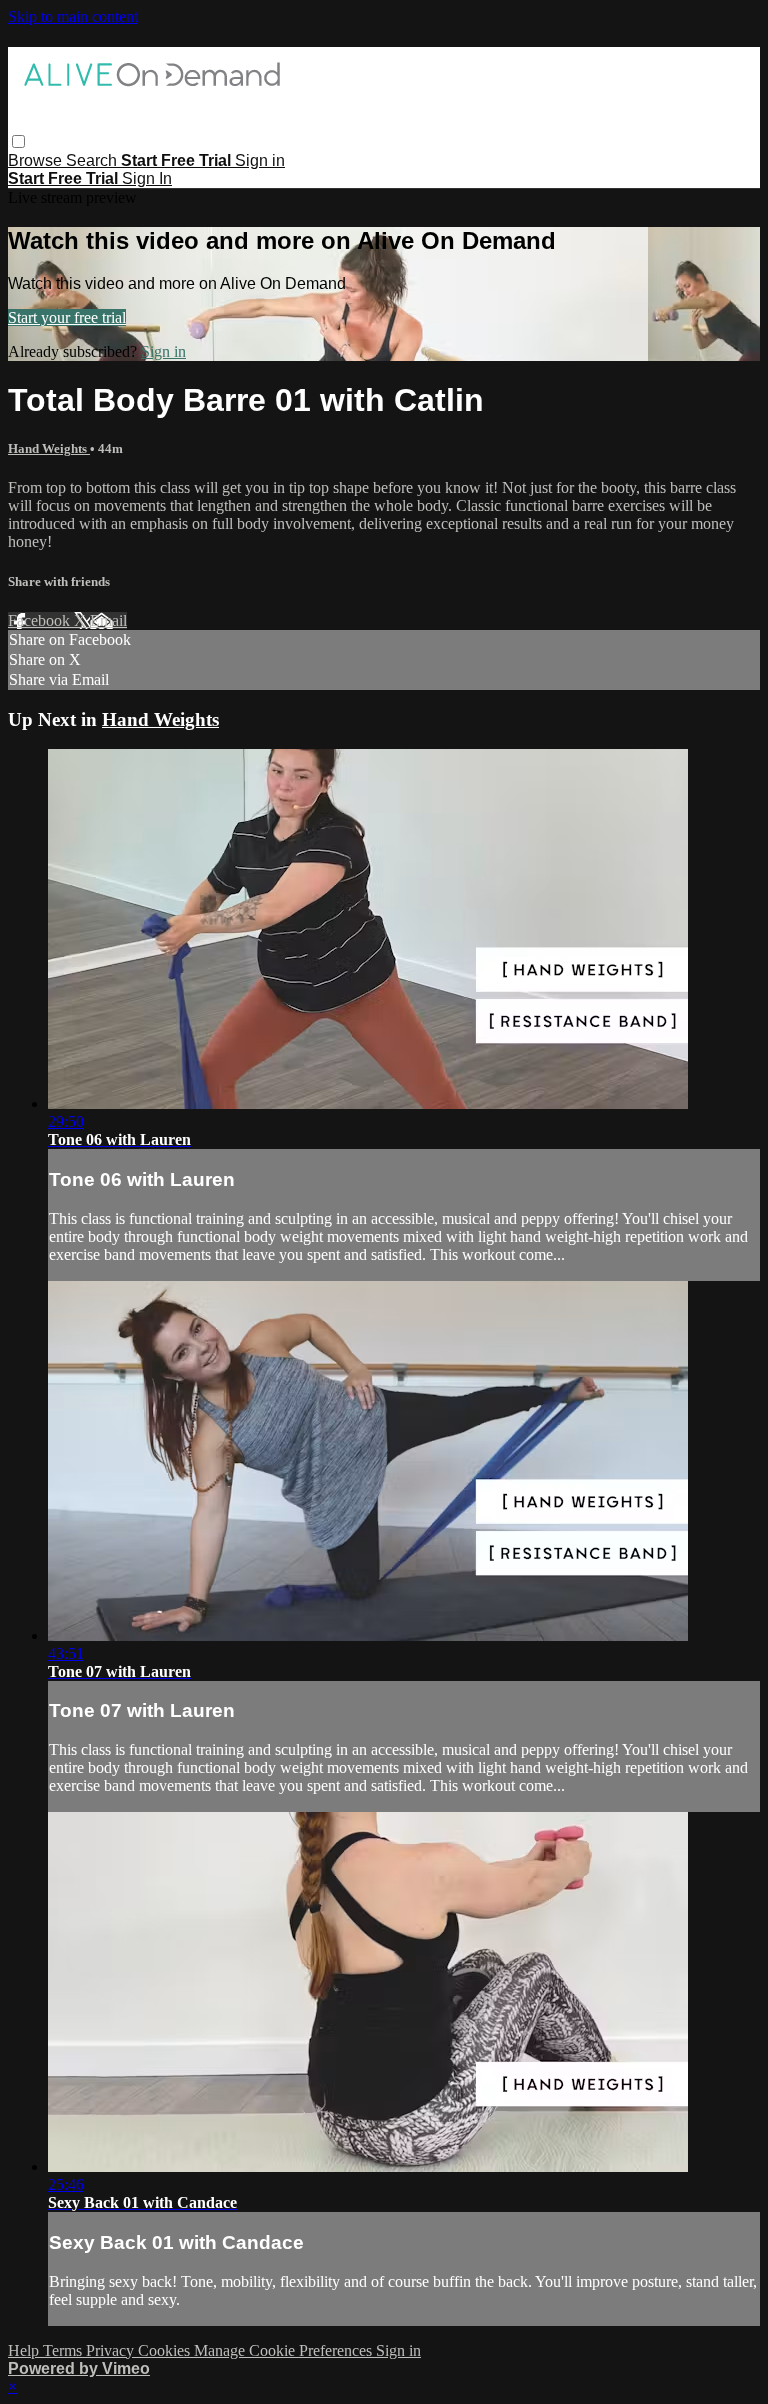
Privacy (112, 2350)
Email (108, 620)
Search (93, 160)
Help (25, 2350)
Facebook (41, 620)
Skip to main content (73, 16)
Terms (64, 2350)
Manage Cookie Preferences (285, 2350)
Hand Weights (49, 448)
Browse (37, 160)
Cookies (166, 2350)
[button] (18, 141)
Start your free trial (67, 317)
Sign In (147, 178)
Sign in (260, 160)
